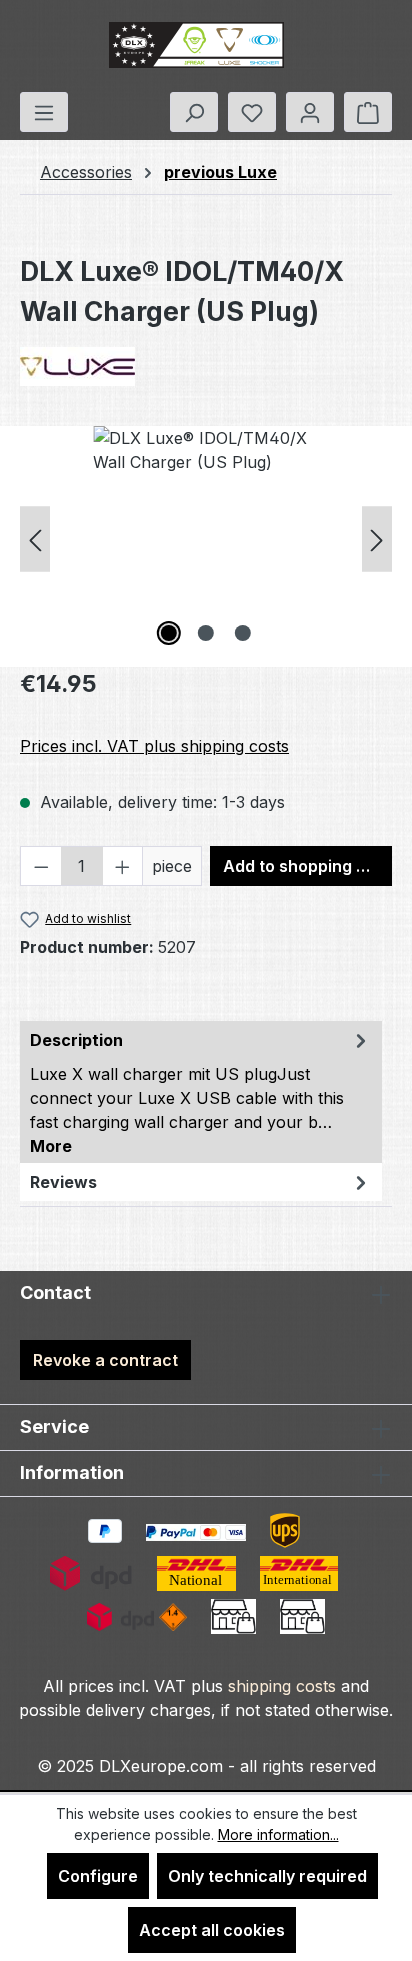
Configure (98, 1876)
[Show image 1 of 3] (169, 633)
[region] (206, 538)
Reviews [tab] (63, 1182)
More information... (278, 1834)
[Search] (194, 112)
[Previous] (35, 538)
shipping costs (282, 1686)
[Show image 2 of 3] (206, 633)
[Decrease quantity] (41, 866)
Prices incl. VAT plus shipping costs (154, 746)
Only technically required (267, 1876)
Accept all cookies (212, 1930)
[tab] (201, 1092)
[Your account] (310, 112)
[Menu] (44, 112)
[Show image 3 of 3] (243, 633)
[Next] (377, 538)
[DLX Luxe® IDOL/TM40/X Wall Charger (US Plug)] (205, 538)
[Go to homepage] (196, 46)
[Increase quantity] (123, 866)
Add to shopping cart (306, 866)
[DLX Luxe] (206, 366)
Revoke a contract (105, 1360)
